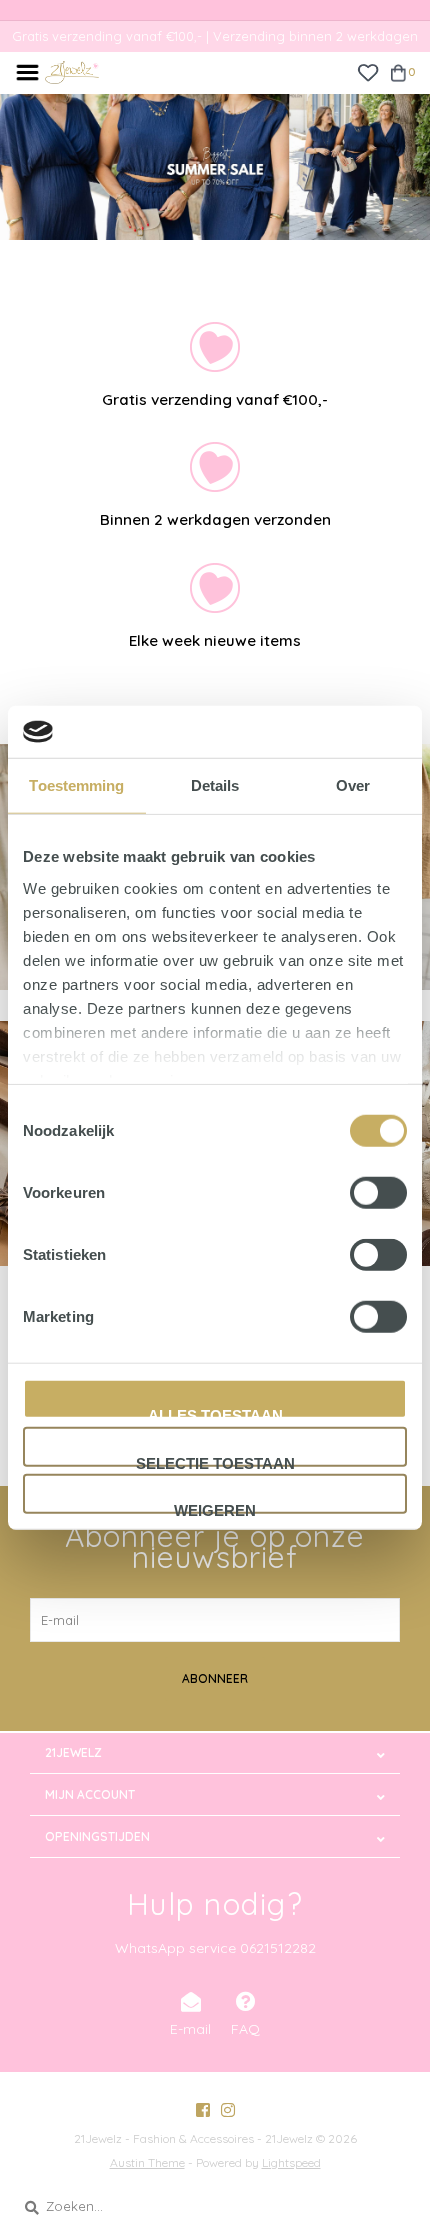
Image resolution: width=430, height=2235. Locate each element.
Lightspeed (291, 2162)
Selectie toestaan (215, 1460)
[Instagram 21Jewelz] (228, 2110)
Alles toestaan (215, 1413)
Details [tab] (215, 785)
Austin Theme (147, 2162)
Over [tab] (353, 785)
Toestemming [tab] (76, 785)
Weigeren (215, 1508)
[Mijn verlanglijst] (367, 71)
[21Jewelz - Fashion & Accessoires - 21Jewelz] (72, 71)
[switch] (378, 1193)
